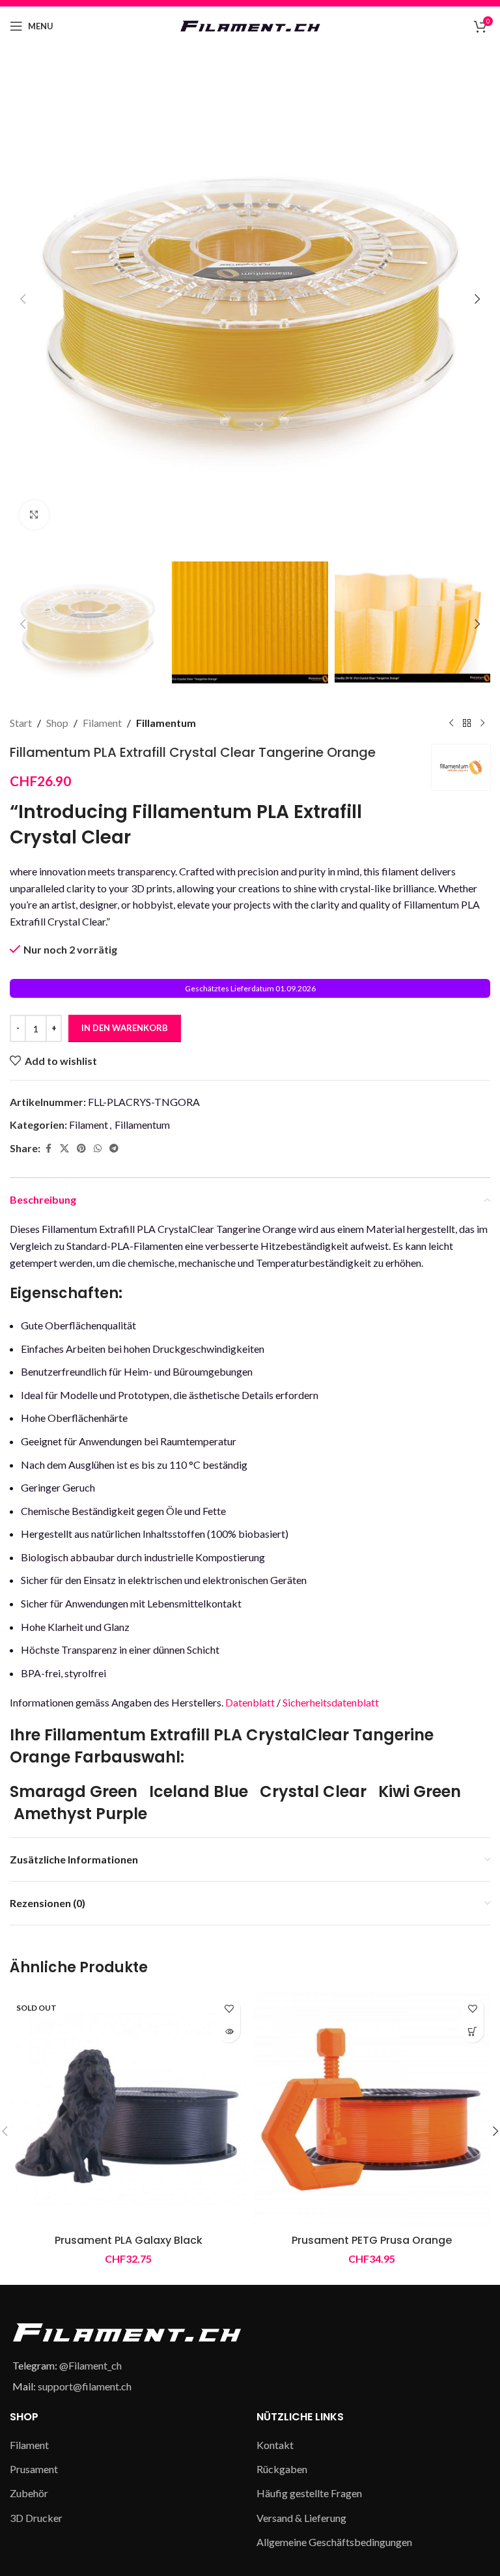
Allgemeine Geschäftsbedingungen (334, 2542)
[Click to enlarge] (34, 515)
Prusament (34, 2469)
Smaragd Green (74, 1791)
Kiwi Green (420, 1791)
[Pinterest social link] (81, 1149)
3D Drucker (36, 2518)
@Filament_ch (90, 2365)
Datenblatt (250, 1702)
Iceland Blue (199, 1791)
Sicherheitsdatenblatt (331, 1702)
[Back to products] (467, 723)
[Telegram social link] (114, 1149)
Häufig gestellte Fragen (309, 2493)
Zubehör (29, 2493)
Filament (102, 723)
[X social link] (64, 1149)
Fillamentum (166, 723)
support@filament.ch (85, 2386)
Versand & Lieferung (301, 2518)
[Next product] (482, 723)
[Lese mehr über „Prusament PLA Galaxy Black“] (229, 2031)
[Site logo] (250, 24)
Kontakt (275, 2445)
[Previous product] (451, 723)
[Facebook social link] (48, 1149)
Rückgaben (282, 2469)
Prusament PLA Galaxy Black (129, 2240)
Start (21, 723)
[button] (23, 299)
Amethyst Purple (80, 1814)
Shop (57, 723)
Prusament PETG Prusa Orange (372, 2240)
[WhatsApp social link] (98, 1149)
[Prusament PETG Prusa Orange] (372, 2109)
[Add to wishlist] (229, 2008)
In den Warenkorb (125, 1028)
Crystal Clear (313, 1791)
